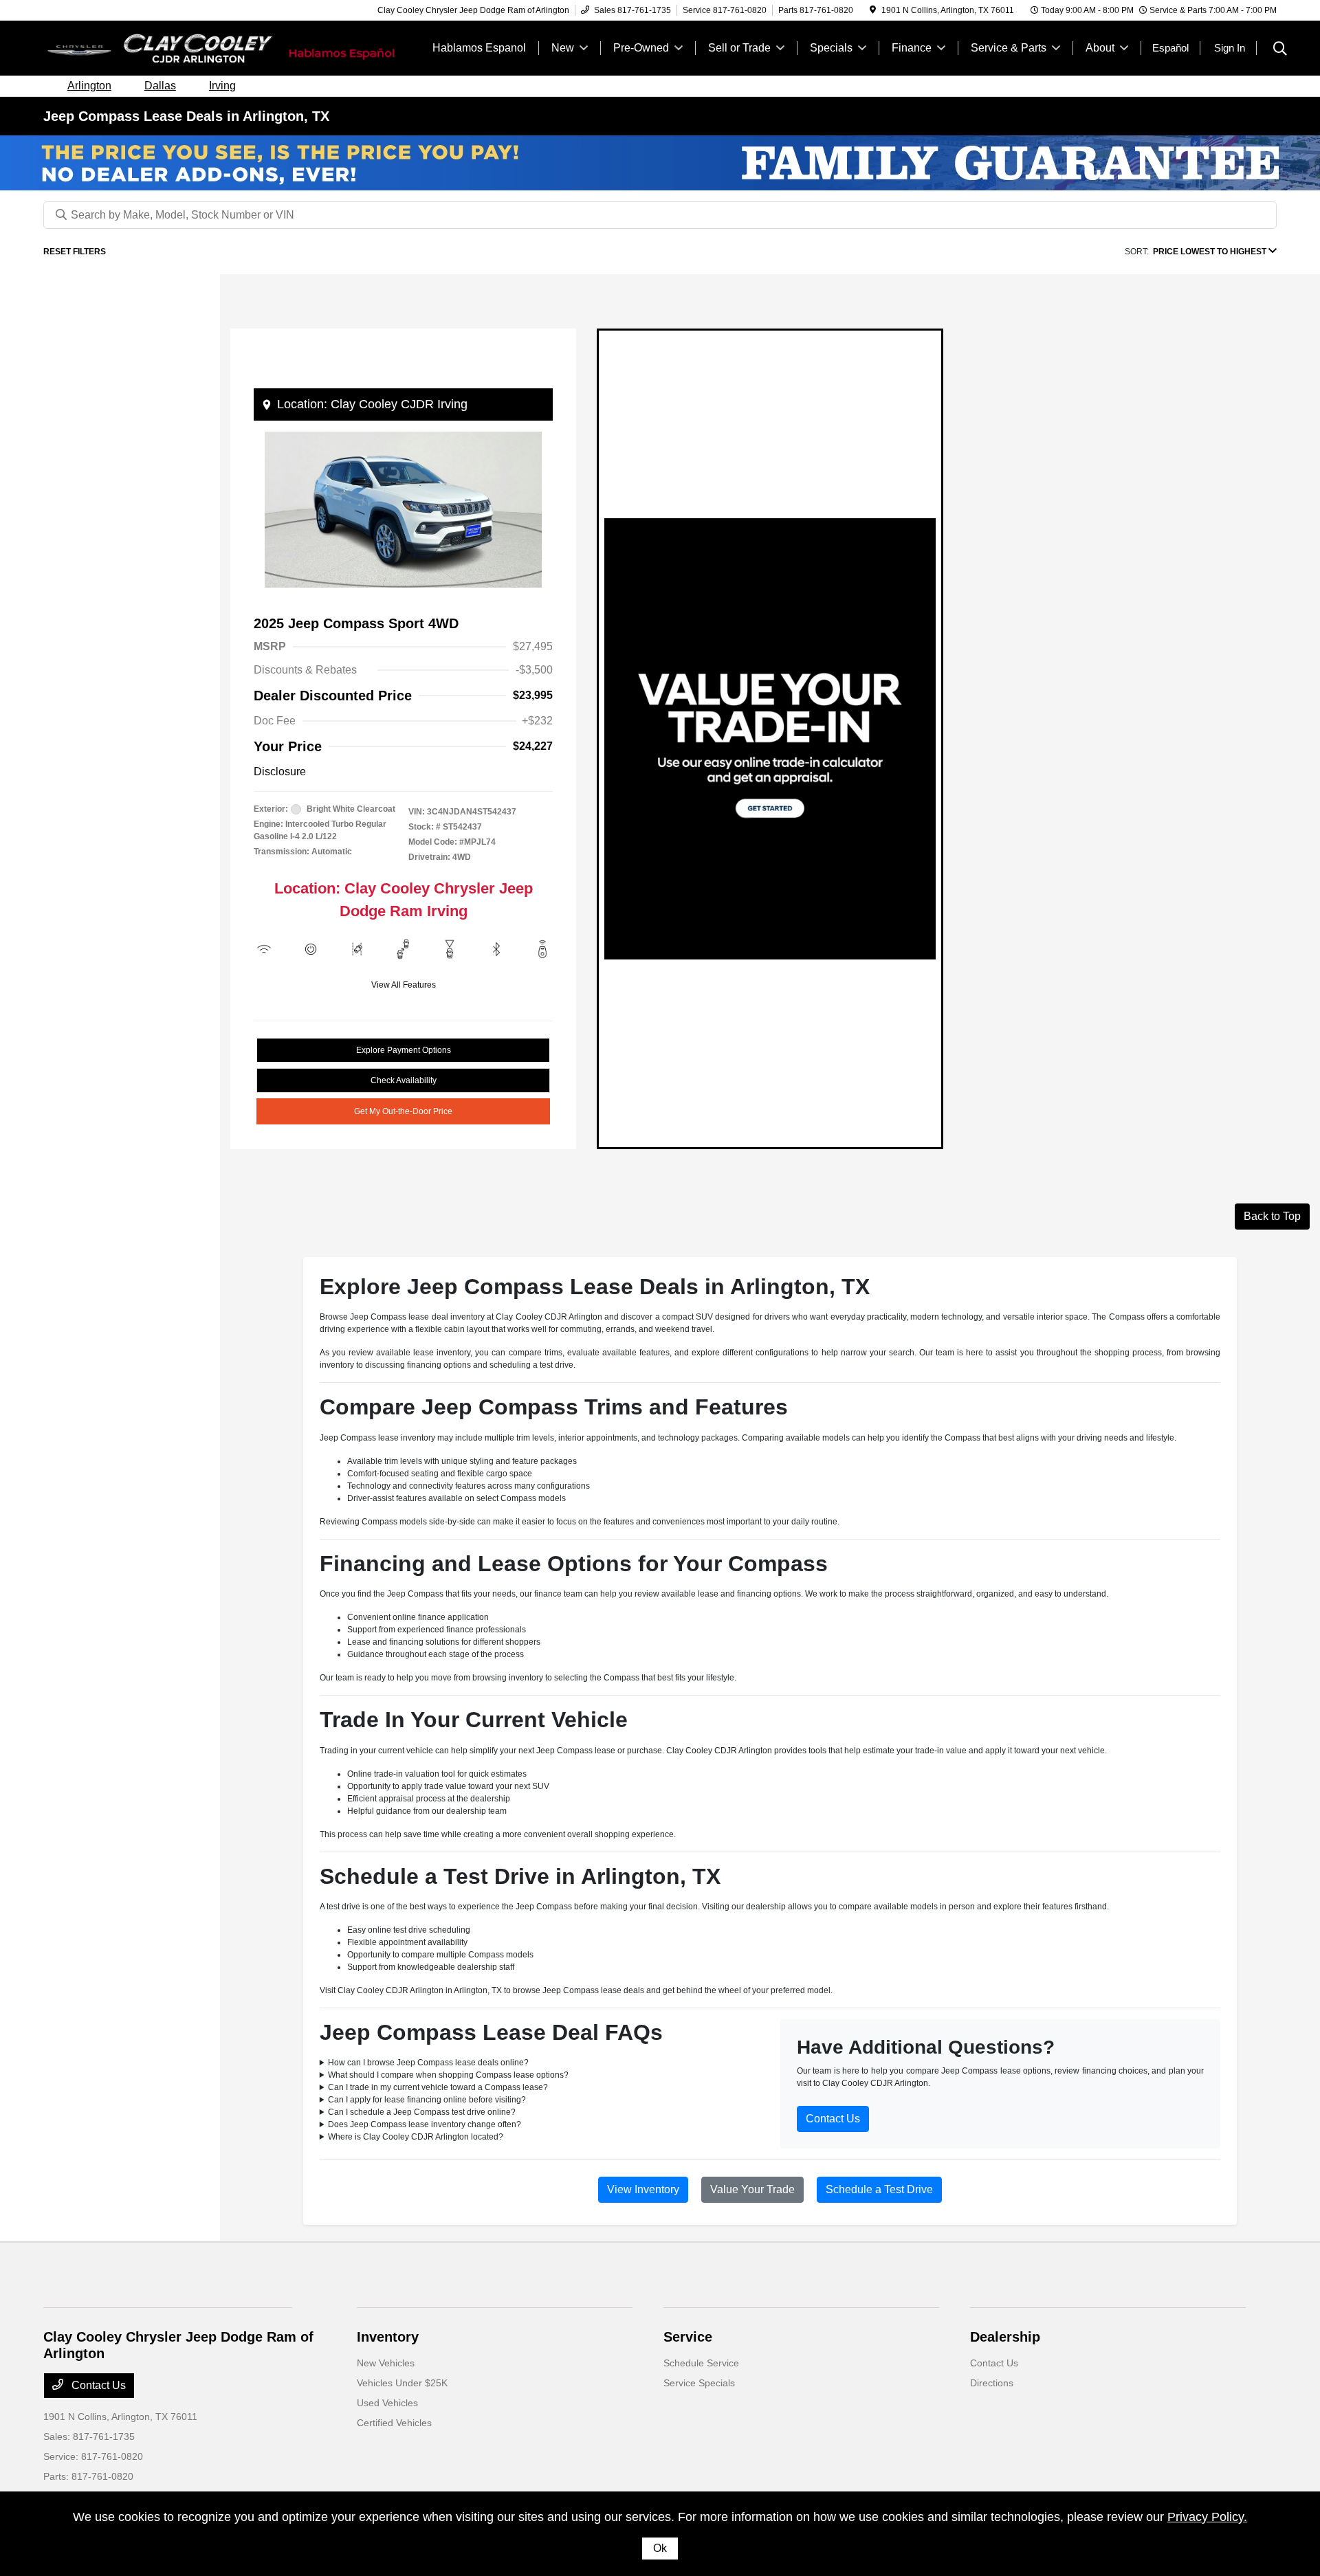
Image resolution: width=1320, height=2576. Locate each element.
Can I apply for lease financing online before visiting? (427, 2100)
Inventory (388, 2337)
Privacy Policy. (1207, 2517)
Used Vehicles (387, 2403)
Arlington (89, 86)
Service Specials (699, 2383)
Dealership (1005, 2337)
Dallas (160, 86)
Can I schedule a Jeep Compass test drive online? (422, 2112)
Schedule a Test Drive (879, 2189)
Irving (222, 86)
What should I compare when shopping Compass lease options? (448, 2075)
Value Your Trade (752, 2189)
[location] (873, 10)
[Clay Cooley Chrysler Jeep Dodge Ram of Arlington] (162, 47)
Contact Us (833, 2119)
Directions (992, 2383)
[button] (267, 405)
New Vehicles (386, 2363)
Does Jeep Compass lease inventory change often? (425, 2124)
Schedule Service (701, 2363)
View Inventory (643, 2189)
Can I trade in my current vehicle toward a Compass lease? (438, 2087)
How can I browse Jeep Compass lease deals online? (428, 2063)
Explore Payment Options (404, 1050)
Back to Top (1272, 1216)
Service (688, 2337)
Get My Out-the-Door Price (403, 1111)
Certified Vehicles (394, 2423)
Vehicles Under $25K (402, 2383)
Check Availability (404, 1080)
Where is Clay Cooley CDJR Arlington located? (416, 2137)
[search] (1280, 50)
